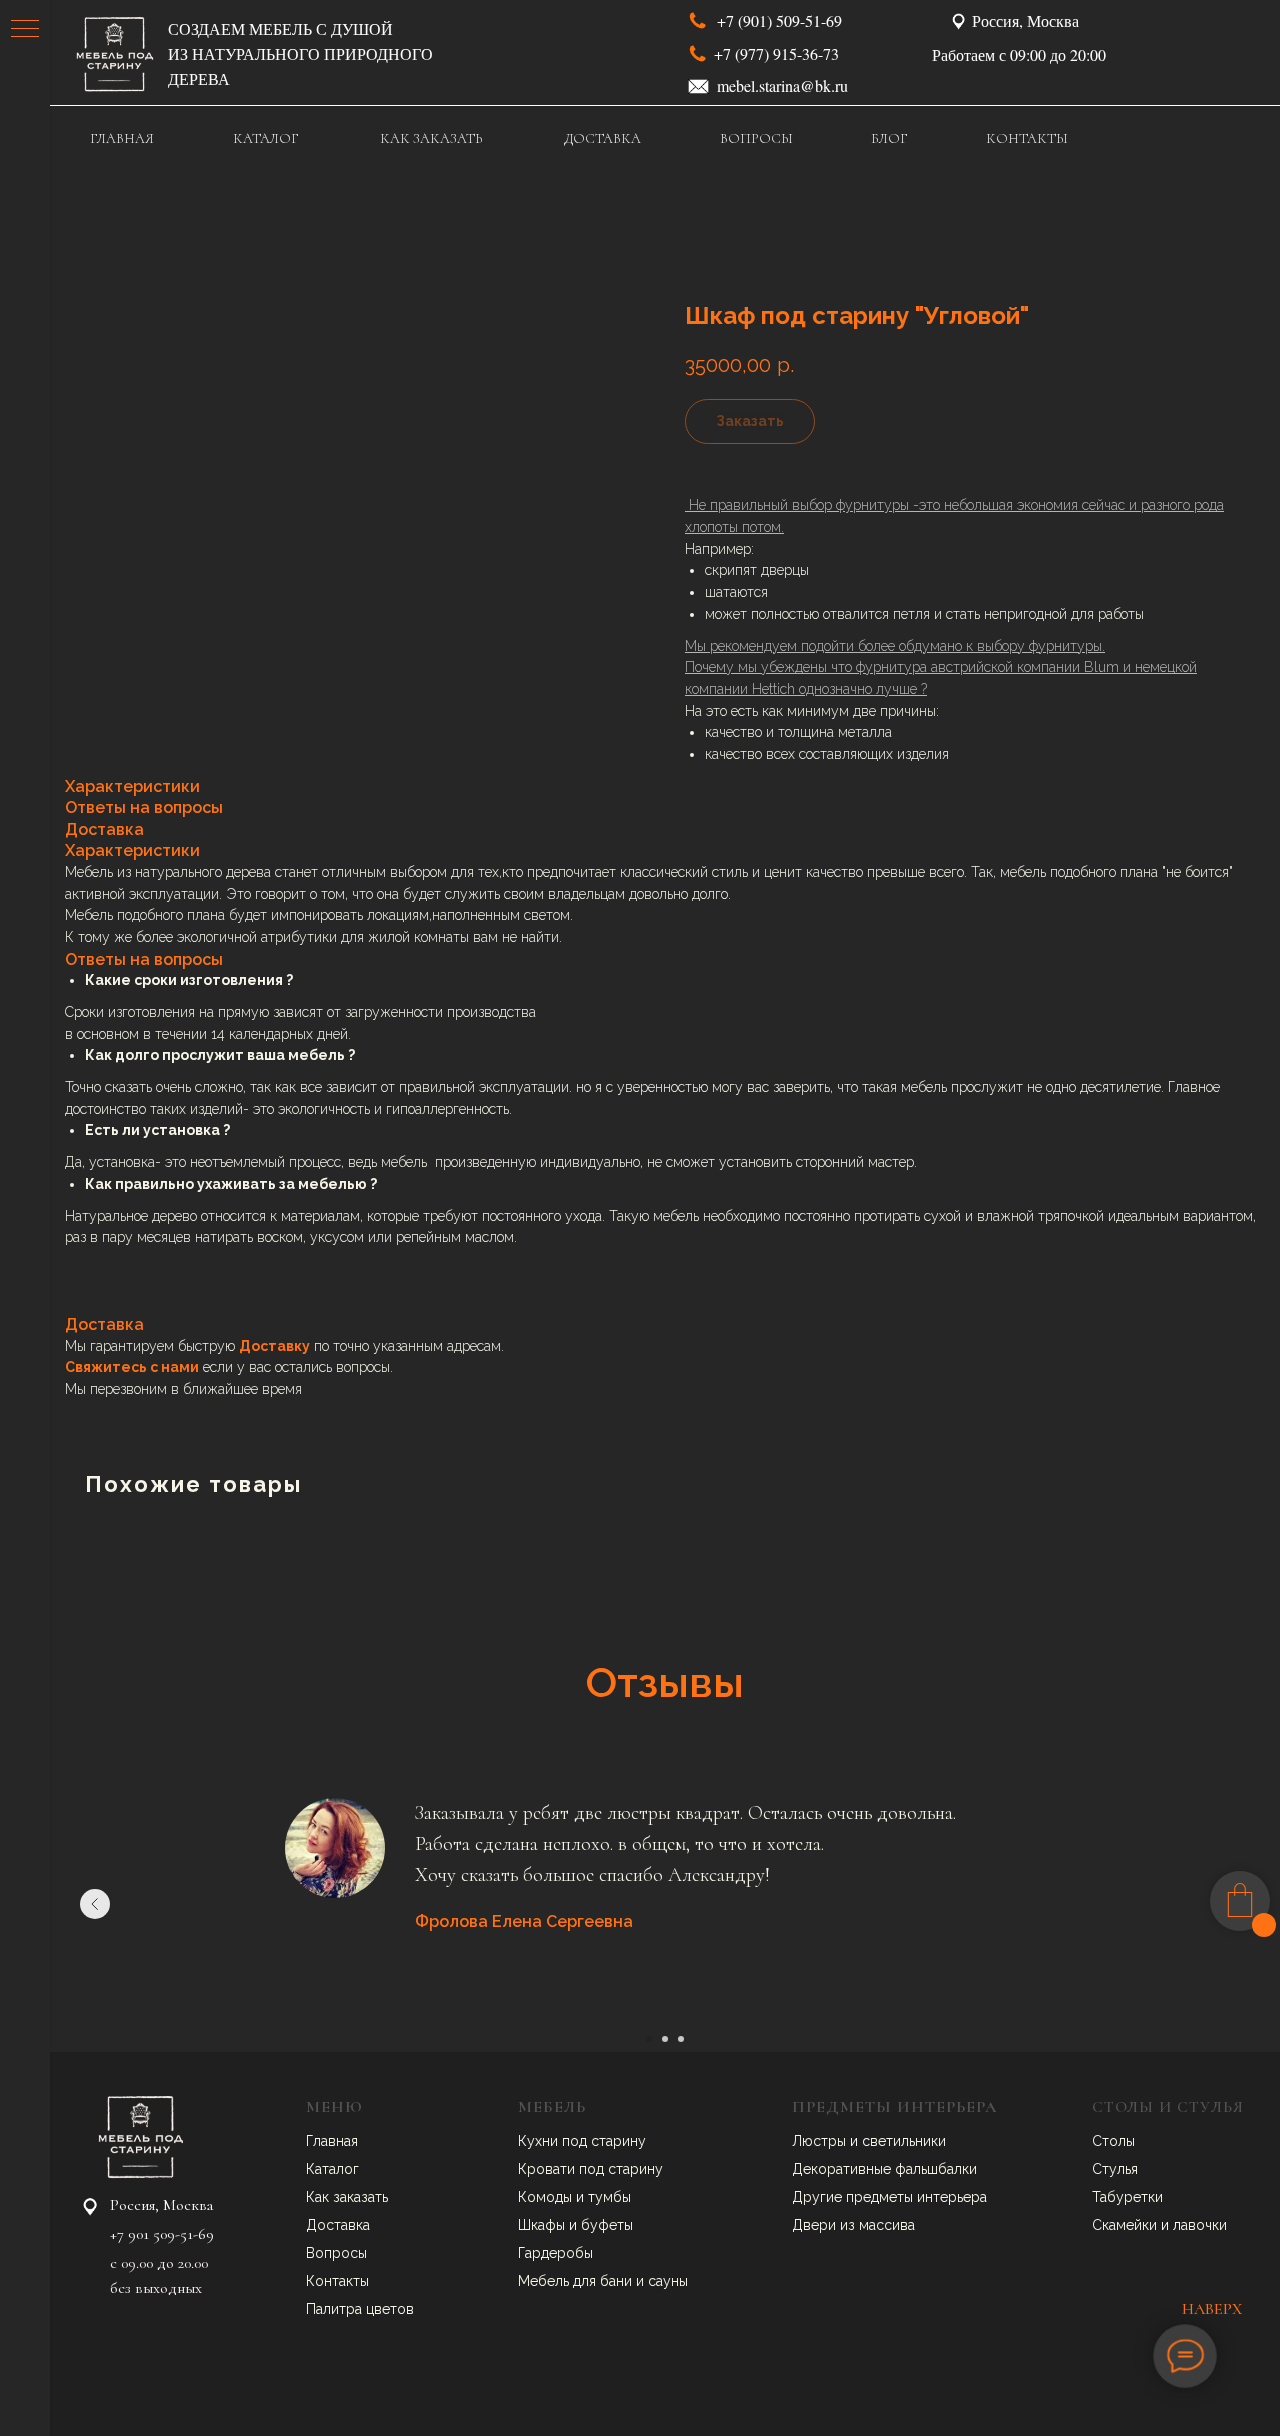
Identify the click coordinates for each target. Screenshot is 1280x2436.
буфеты (607, 2225)
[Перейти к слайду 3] (681, 2039)
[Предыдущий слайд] (95, 1904)
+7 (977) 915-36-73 (776, 53)
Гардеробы (555, 2253)
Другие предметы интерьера (889, 2197)
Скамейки (1126, 2225)
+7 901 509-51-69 (162, 2234)
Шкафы (543, 2225)
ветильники (908, 2141)
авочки (1204, 2225)
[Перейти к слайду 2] (665, 2039)
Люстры (821, 2141)
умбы (613, 2197)
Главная (332, 2141)
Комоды (547, 2197)
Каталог (332, 2169)
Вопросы (336, 2253)
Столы (1113, 2141)
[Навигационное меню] (25, 30)
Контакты (337, 2281)
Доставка (338, 2225)
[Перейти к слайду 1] (649, 2039)
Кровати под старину (590, 2169)
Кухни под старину (582, 2141)
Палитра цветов (360, 2309)
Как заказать (347, 2197)
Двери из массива (853, 2225)
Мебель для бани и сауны (603, 2281)
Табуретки (1127, 2197)
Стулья (1115, 2169)
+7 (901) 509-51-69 (779, 20)
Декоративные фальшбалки (884, 2169)
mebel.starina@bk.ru (782, 85)
